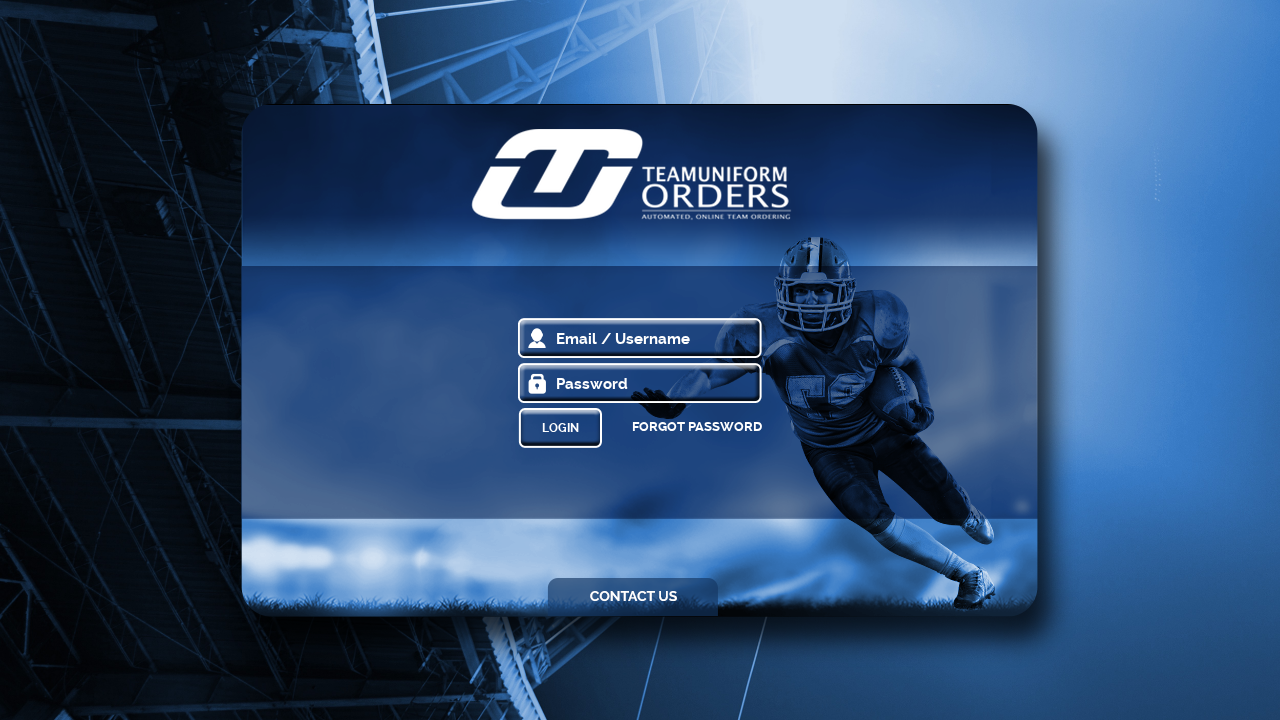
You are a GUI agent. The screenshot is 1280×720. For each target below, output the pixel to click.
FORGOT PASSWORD (697, 426)
